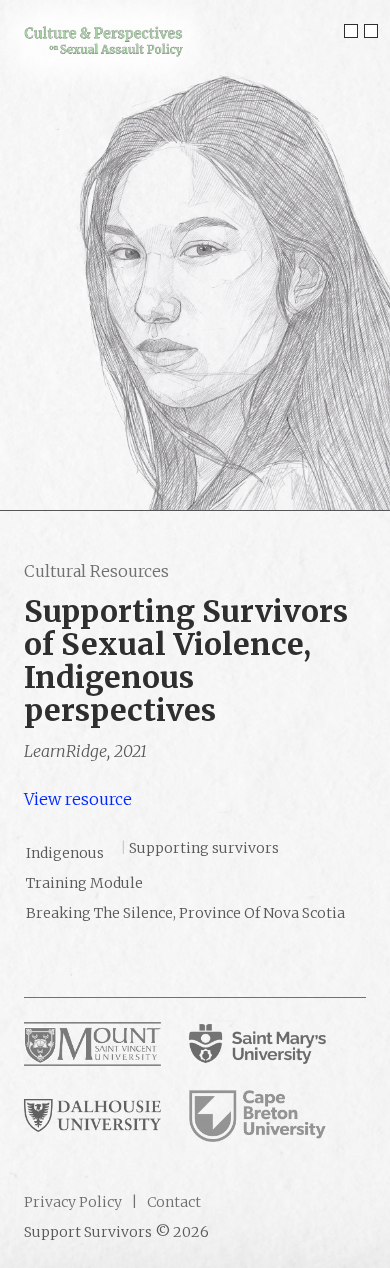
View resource (78, 799)
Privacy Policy (73, 1202)
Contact (172, 1202)
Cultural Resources (96, 571)
